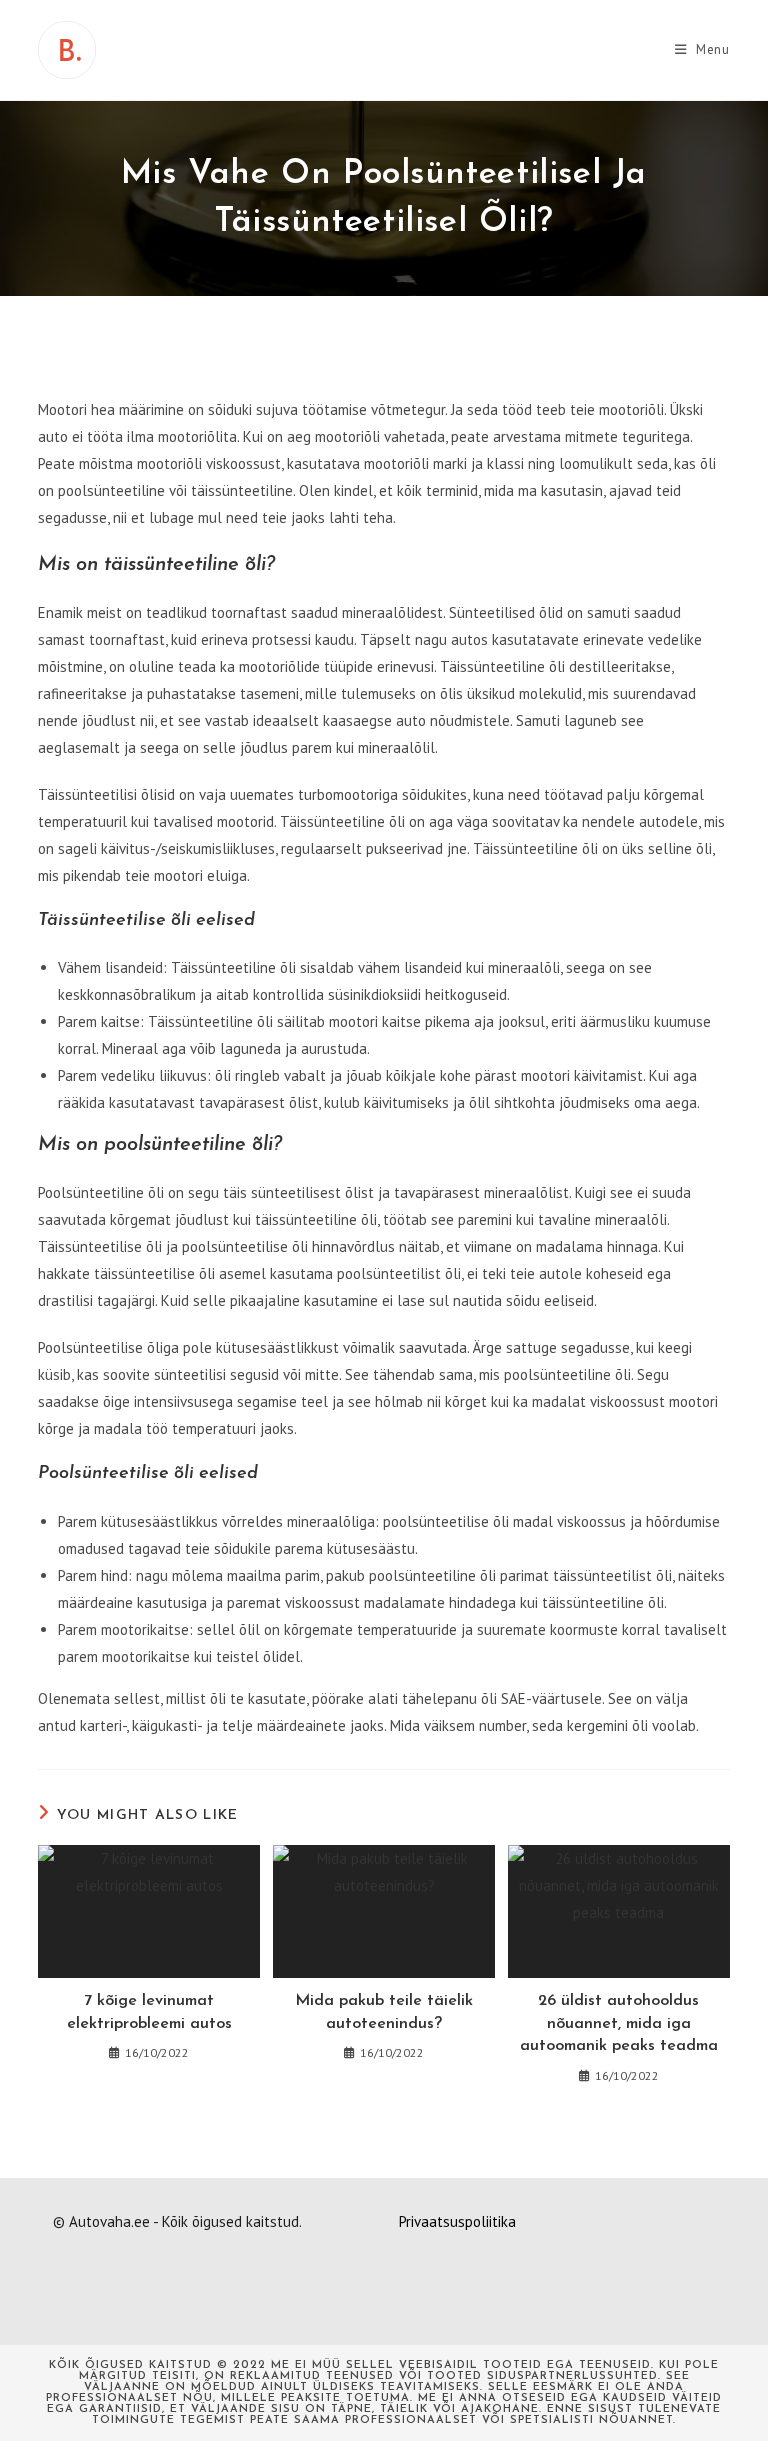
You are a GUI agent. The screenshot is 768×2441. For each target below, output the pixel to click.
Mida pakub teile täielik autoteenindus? (384, 2012)
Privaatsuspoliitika (457, 2221)
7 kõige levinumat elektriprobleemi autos (149, 2012)
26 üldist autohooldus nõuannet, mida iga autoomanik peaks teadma (619, 2023)
